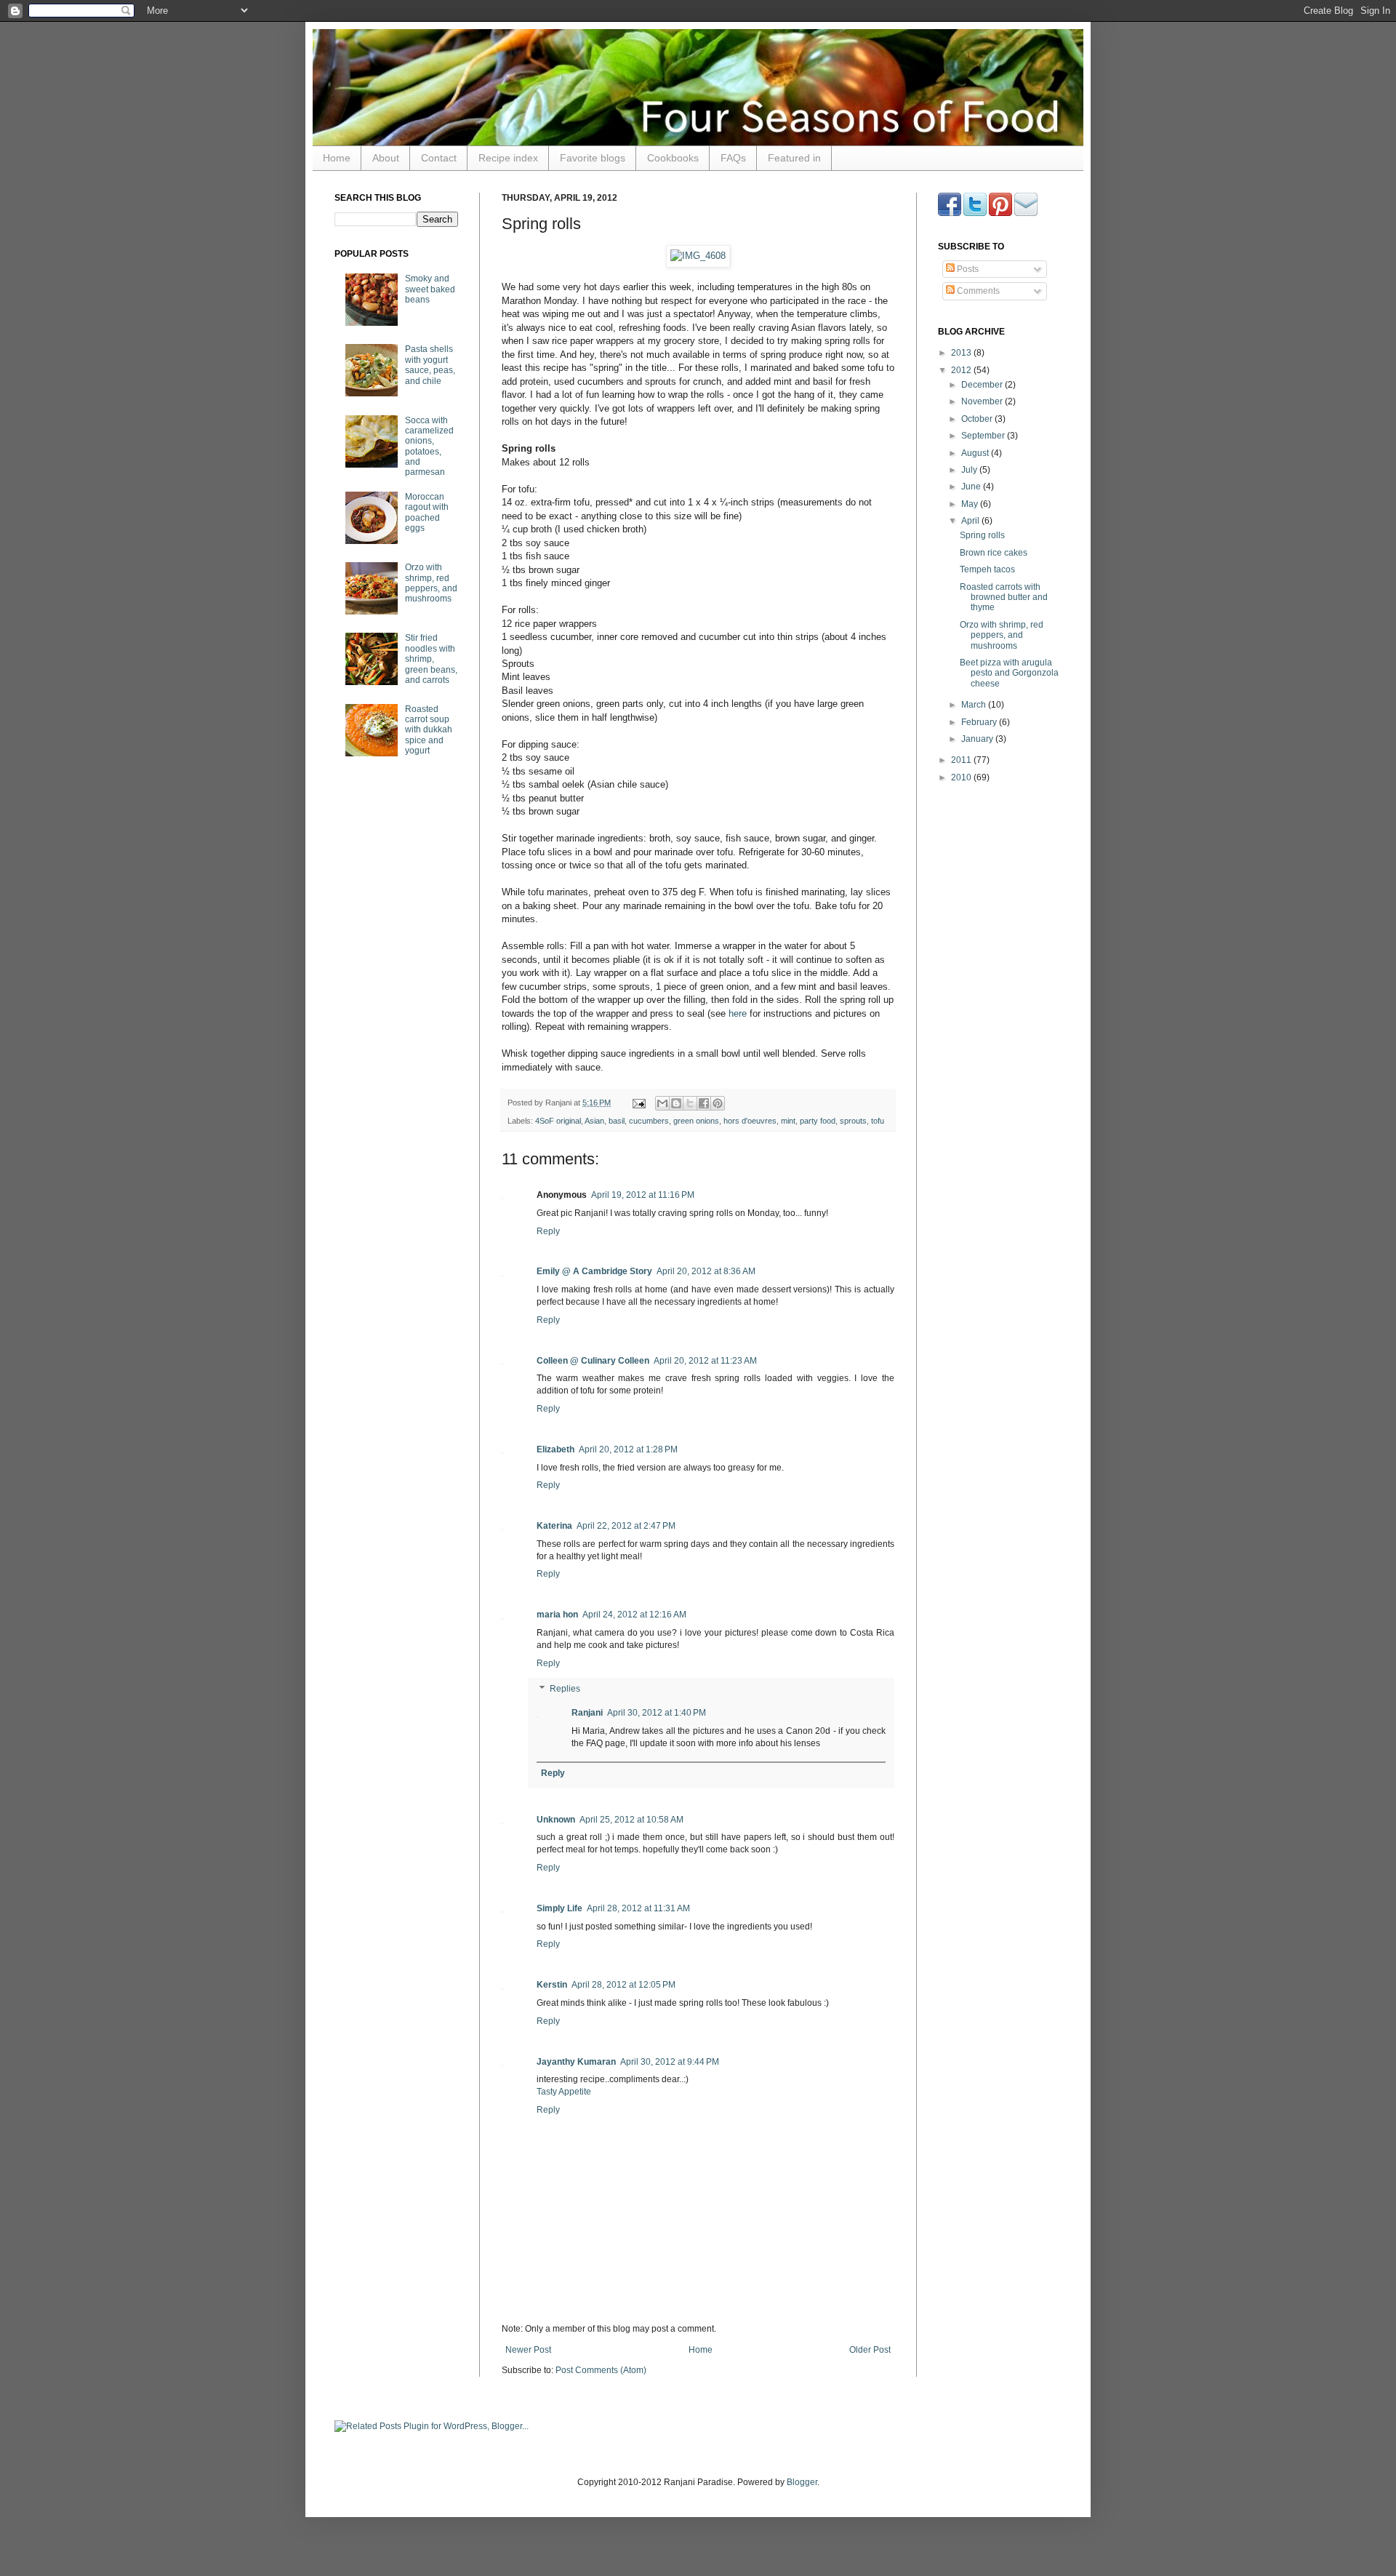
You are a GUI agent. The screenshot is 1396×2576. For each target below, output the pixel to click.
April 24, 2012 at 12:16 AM (634, 1615)
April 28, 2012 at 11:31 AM (638, 1908)
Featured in (794, 158)
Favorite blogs (593, 158)
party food (818, 1121)
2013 (962, 353)
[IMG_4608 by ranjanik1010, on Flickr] (698, 256)
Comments (977, 291)
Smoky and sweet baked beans (430, 289)
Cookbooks (673, 158)
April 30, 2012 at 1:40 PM (657, 1713)
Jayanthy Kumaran (576, 2062)
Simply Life (559, 1908)
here (738, 1013)
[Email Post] (638, 1103)
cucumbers (649, 1121)
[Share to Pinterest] (718, 1103)
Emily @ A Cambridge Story (594, 1271)
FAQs (733, 158)
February (980, 722)
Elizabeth (555, 1449)
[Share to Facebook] (704, 1103)
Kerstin (552, 1985)
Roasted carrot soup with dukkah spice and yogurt (429, 730)
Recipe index (508, 158)
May (971, 504)
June (972, 487)
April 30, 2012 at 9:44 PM (670, 2062)
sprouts (853, 1121)
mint (788, 1121)
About (386, 158)
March (975, 705)
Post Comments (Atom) (601, 2370)
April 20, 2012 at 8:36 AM (706, 1271)
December (983, 385)
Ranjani (587, 1713)
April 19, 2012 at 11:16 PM (643, 1195)
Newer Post (528, 2350)
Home (337, 158)
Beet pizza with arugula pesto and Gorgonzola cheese (1009, 673)
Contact (439, 158)
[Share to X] (690, 1103)
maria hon (557, 1615)
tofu (878, 1121)
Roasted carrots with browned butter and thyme (1004, 597)
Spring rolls (982, 535)
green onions (696, 1121)
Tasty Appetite (564, 2092)
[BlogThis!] (676, 1103)
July (970, 470)
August (976, 453)
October (978, 419)
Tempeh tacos (987, 569)
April (971, 521)
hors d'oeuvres (750, 1121)
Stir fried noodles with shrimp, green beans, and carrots (431, 659)
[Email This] (662, 1103)
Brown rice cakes (994, 553)
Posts (967, 269)
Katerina (554, 1526)
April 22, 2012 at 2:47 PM (626, 1526)
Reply (548, 1231)
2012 (962, 370)
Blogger (802, 2482)
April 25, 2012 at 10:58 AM (631, 1820)
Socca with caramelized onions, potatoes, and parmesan (429, 447)
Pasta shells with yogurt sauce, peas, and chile (430, 365)
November (983, 401)
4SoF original (558, 1121)
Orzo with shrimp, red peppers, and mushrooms (431, 583)
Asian (594, 1121)
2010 (962, 777)
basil (617, 1121)
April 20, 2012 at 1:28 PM (628, 1449)
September (984, 436)
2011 (962, 760)
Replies (565, 1689)
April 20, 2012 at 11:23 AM (705, 1361)
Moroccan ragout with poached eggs (427, 512)
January (978, 739)
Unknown (556, 1820)
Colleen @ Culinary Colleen (593, 1361)
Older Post (870, 2350)
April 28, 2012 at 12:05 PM (623, 1985)
